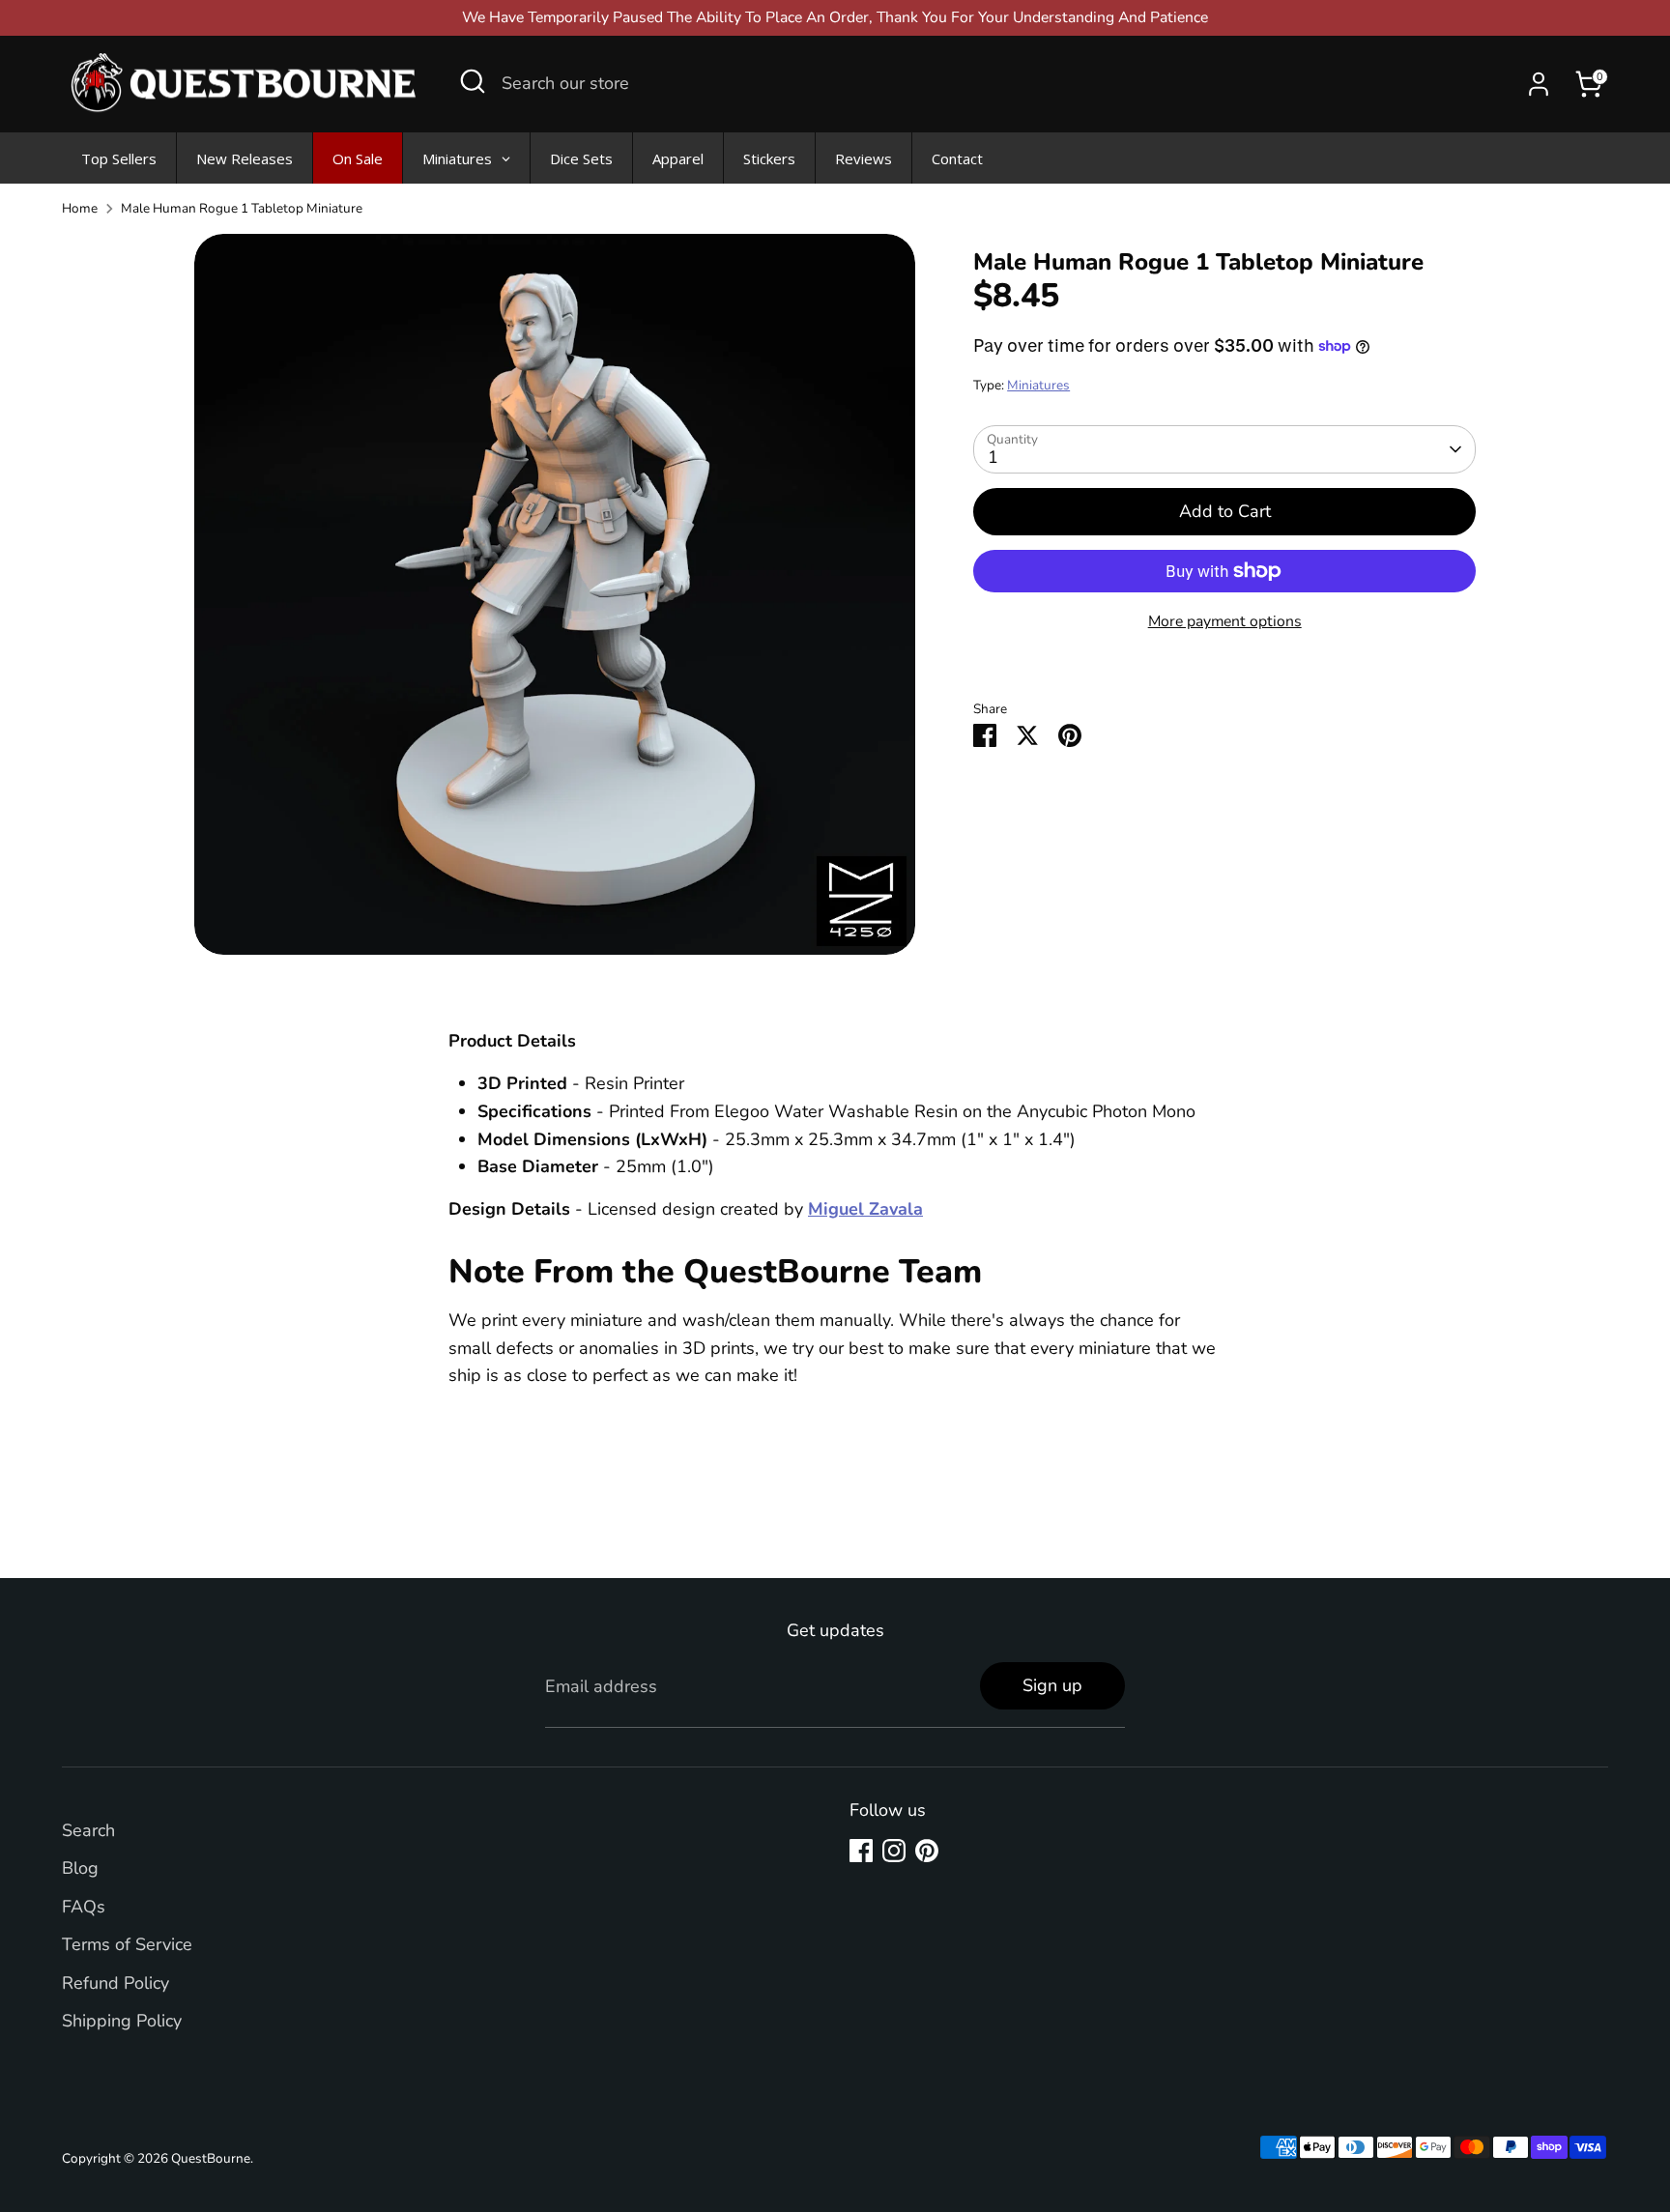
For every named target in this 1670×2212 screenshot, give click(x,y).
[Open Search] (473, 81)
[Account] (1539, 84)
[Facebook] (861, 1851)
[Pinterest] (927, 1851)
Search (88, 1830)
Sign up (1052, 1685)
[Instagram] (894, 1851)
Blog (80, 1868)
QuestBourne (211, 2158)
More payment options (1225, 621)
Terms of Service (127, 1944)
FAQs (84, 1907)
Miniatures (1038, 385)
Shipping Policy (122, 2021)
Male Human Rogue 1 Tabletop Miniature (242, 208)
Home (80, 208)
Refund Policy (115, 1983)
